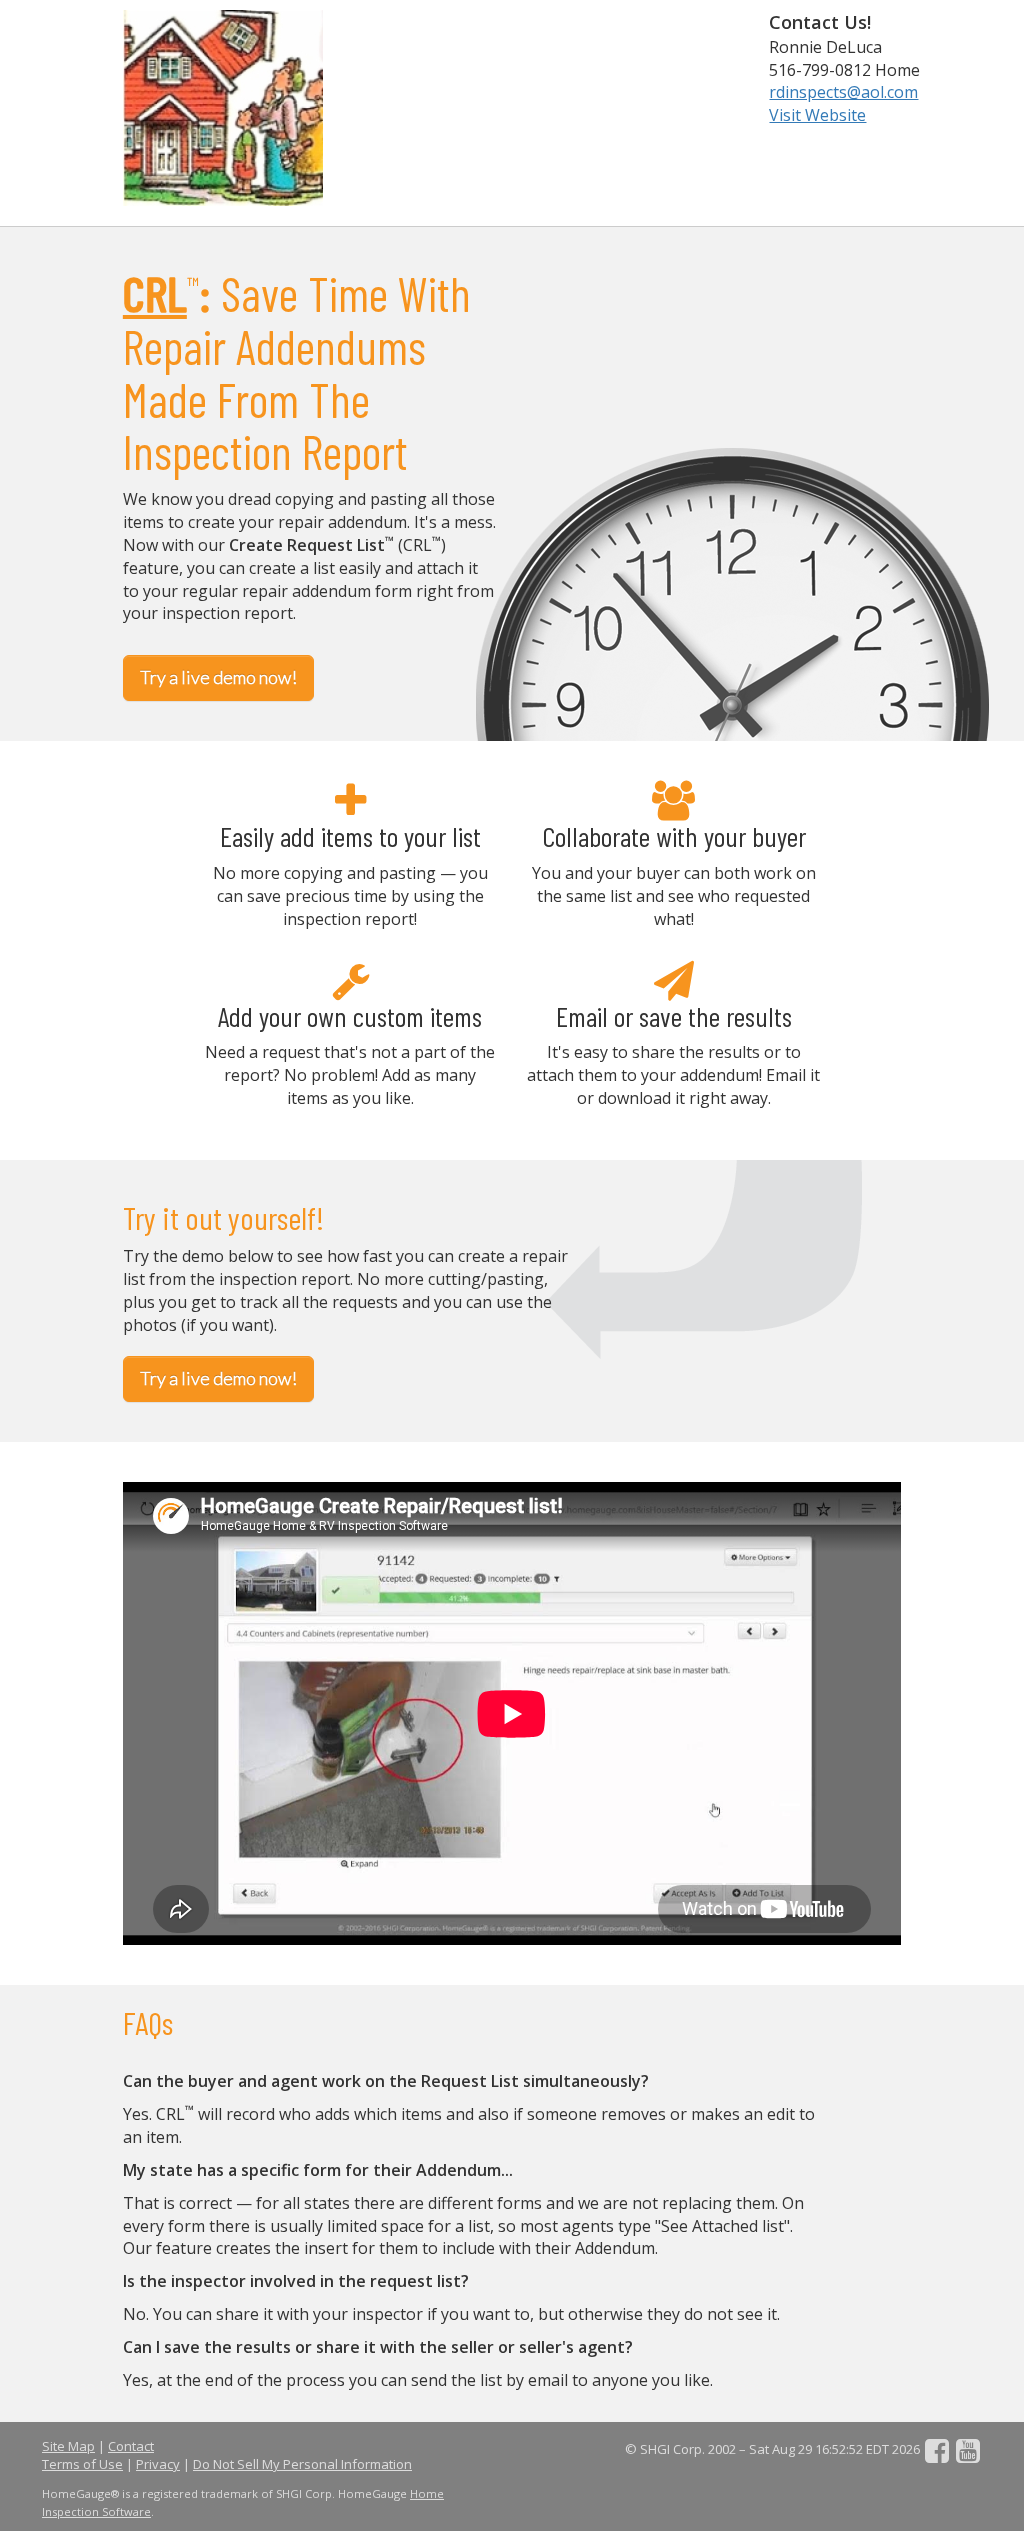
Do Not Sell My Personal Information (302, 2464)
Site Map (68, 2446)
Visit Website (817, 115)
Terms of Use (82, 2464)
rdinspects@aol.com (843, 92)
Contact (131, 2446)
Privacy (158, 2464)
